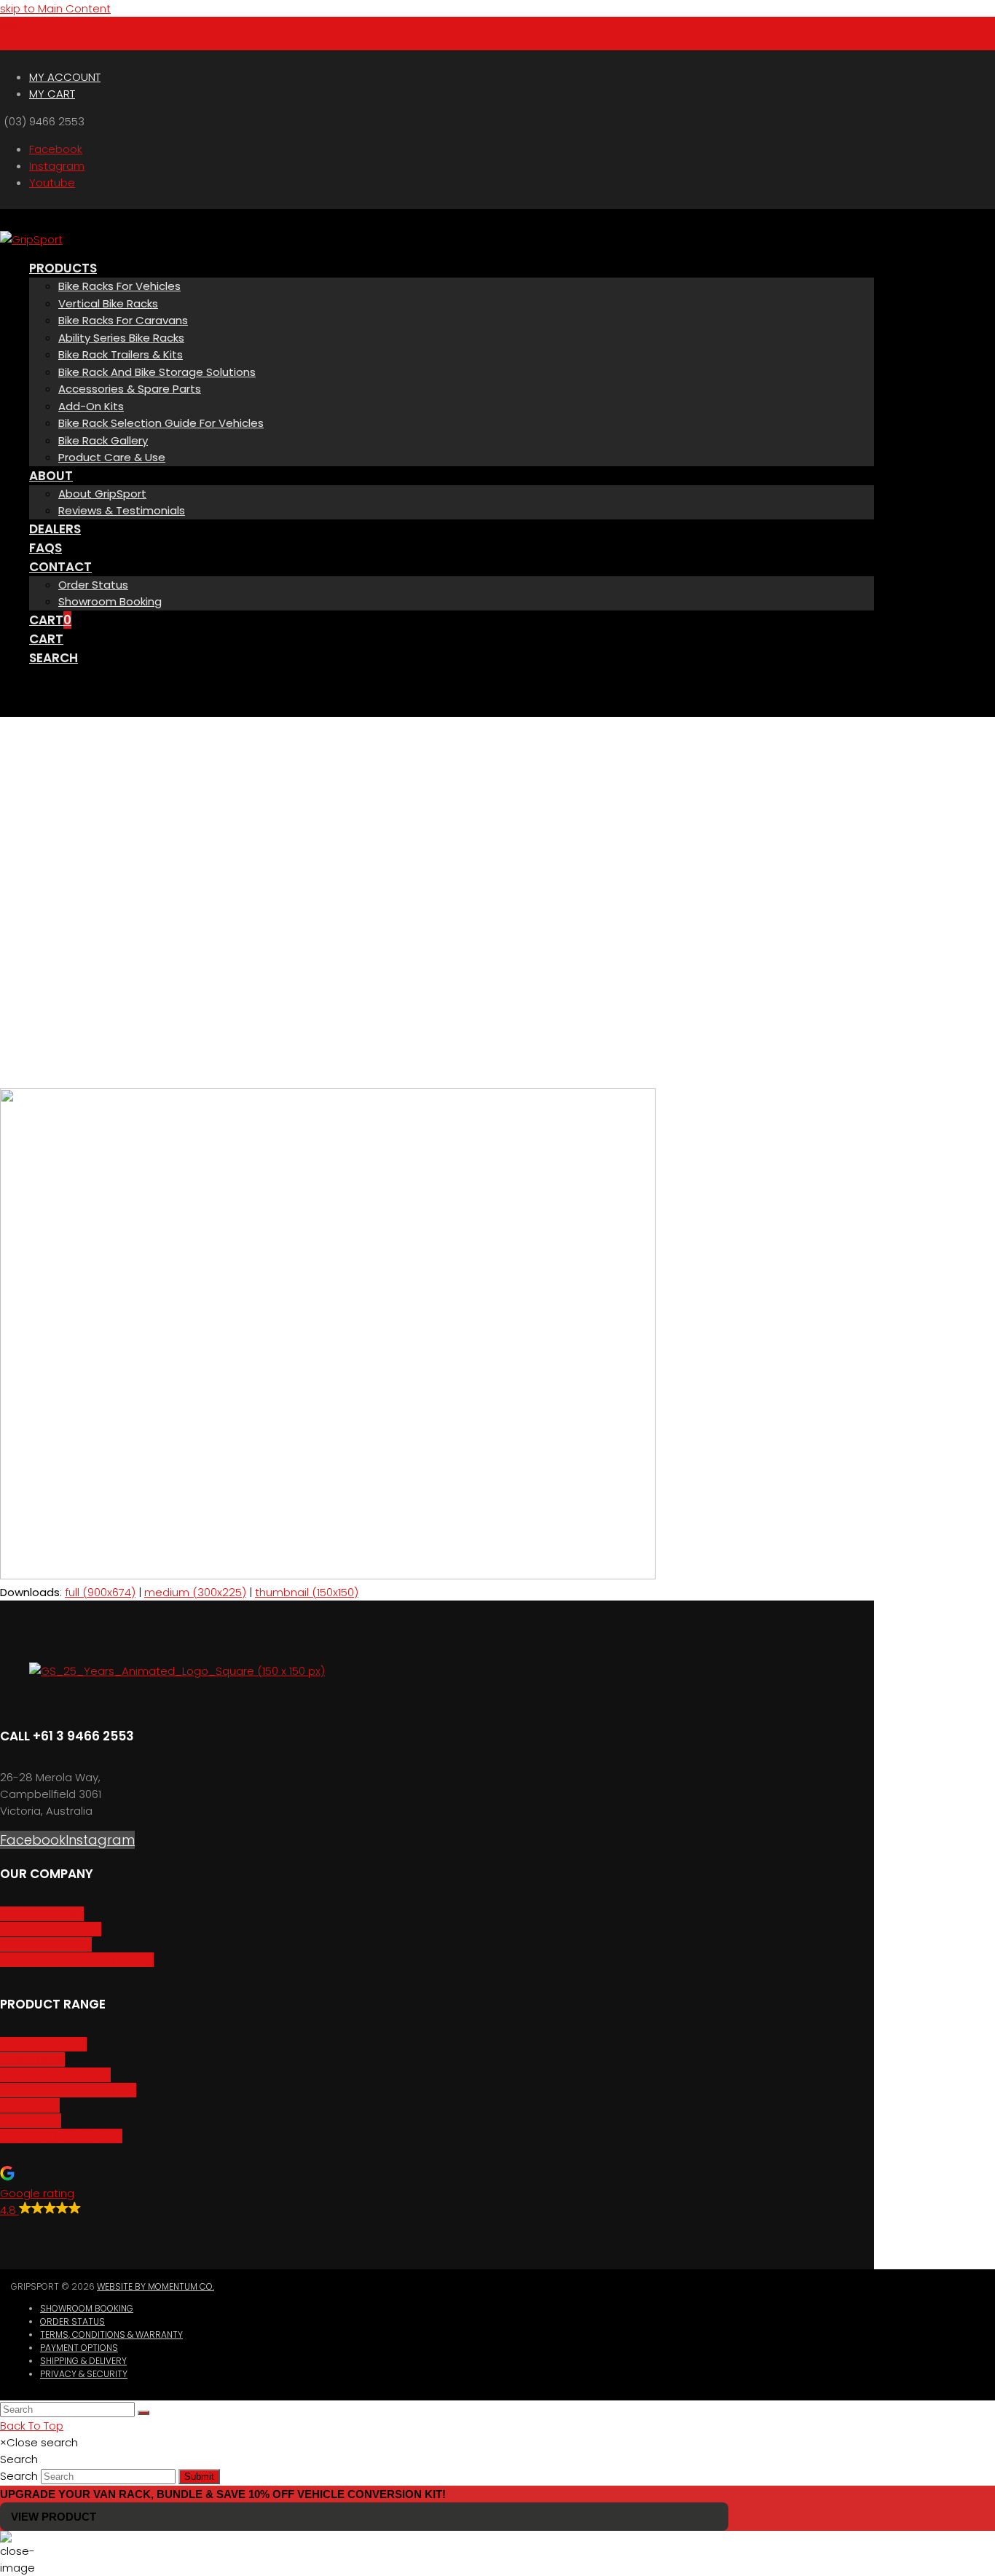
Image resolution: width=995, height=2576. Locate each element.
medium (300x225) (195, 1592)
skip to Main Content (55, 8)
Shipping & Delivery (83, 2361)
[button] (15, 25)
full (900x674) (100, 1592)
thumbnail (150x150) (307, 1592)
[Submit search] (143, 2413)
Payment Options (79, 2348)
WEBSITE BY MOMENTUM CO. (156, 2286)
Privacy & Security (84, 2374)
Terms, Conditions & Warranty (111, 2334)
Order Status (72, 2321)
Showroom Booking (87, 2308)
